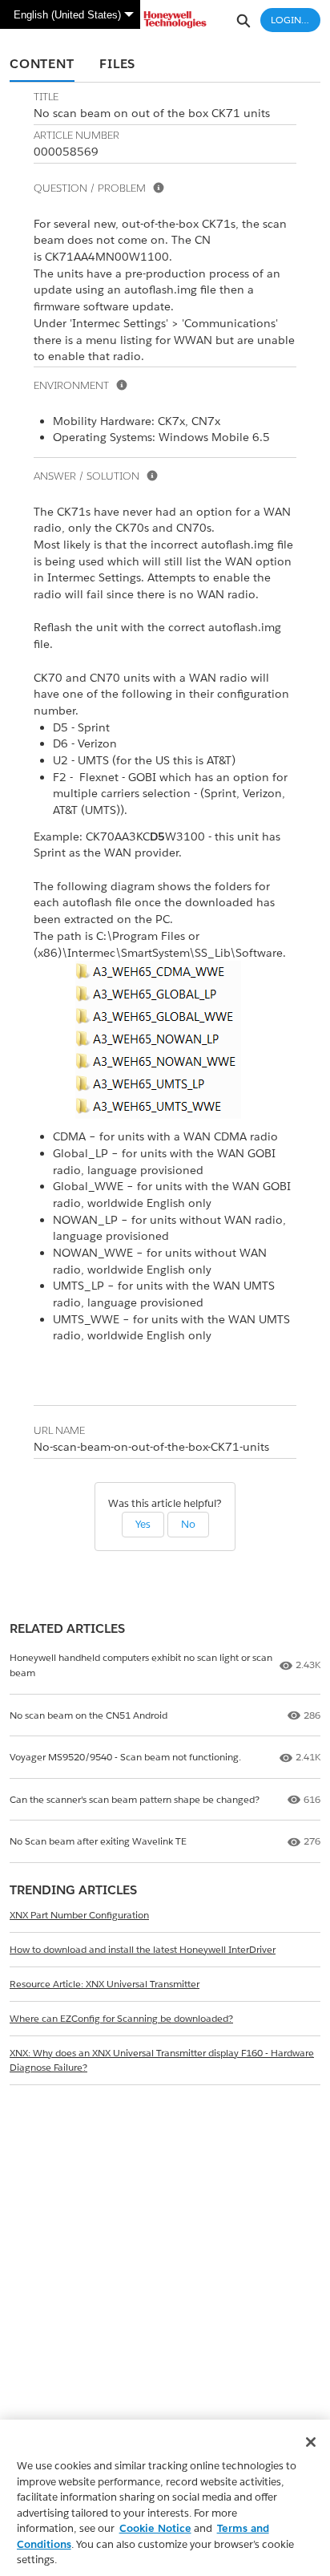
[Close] (311, 2442)
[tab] (42, 65)
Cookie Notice (155, 2528)
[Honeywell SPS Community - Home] (165, 20)
